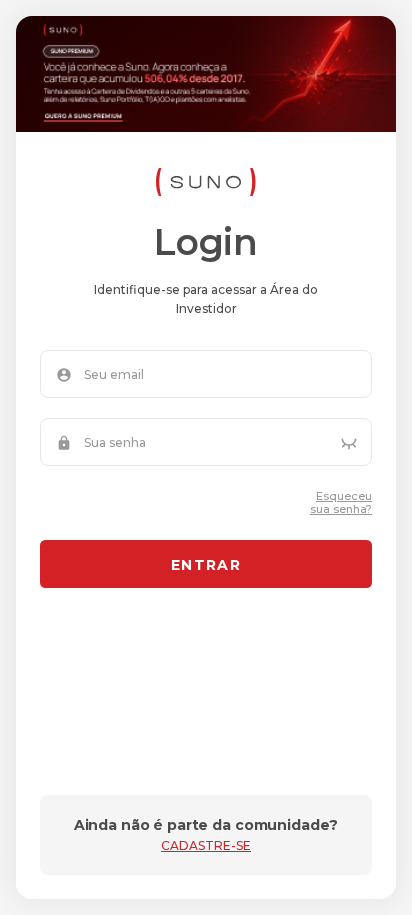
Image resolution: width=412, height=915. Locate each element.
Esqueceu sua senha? (341, 503)
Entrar (206, 565)
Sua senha (115, 443)
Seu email (114, 375)
